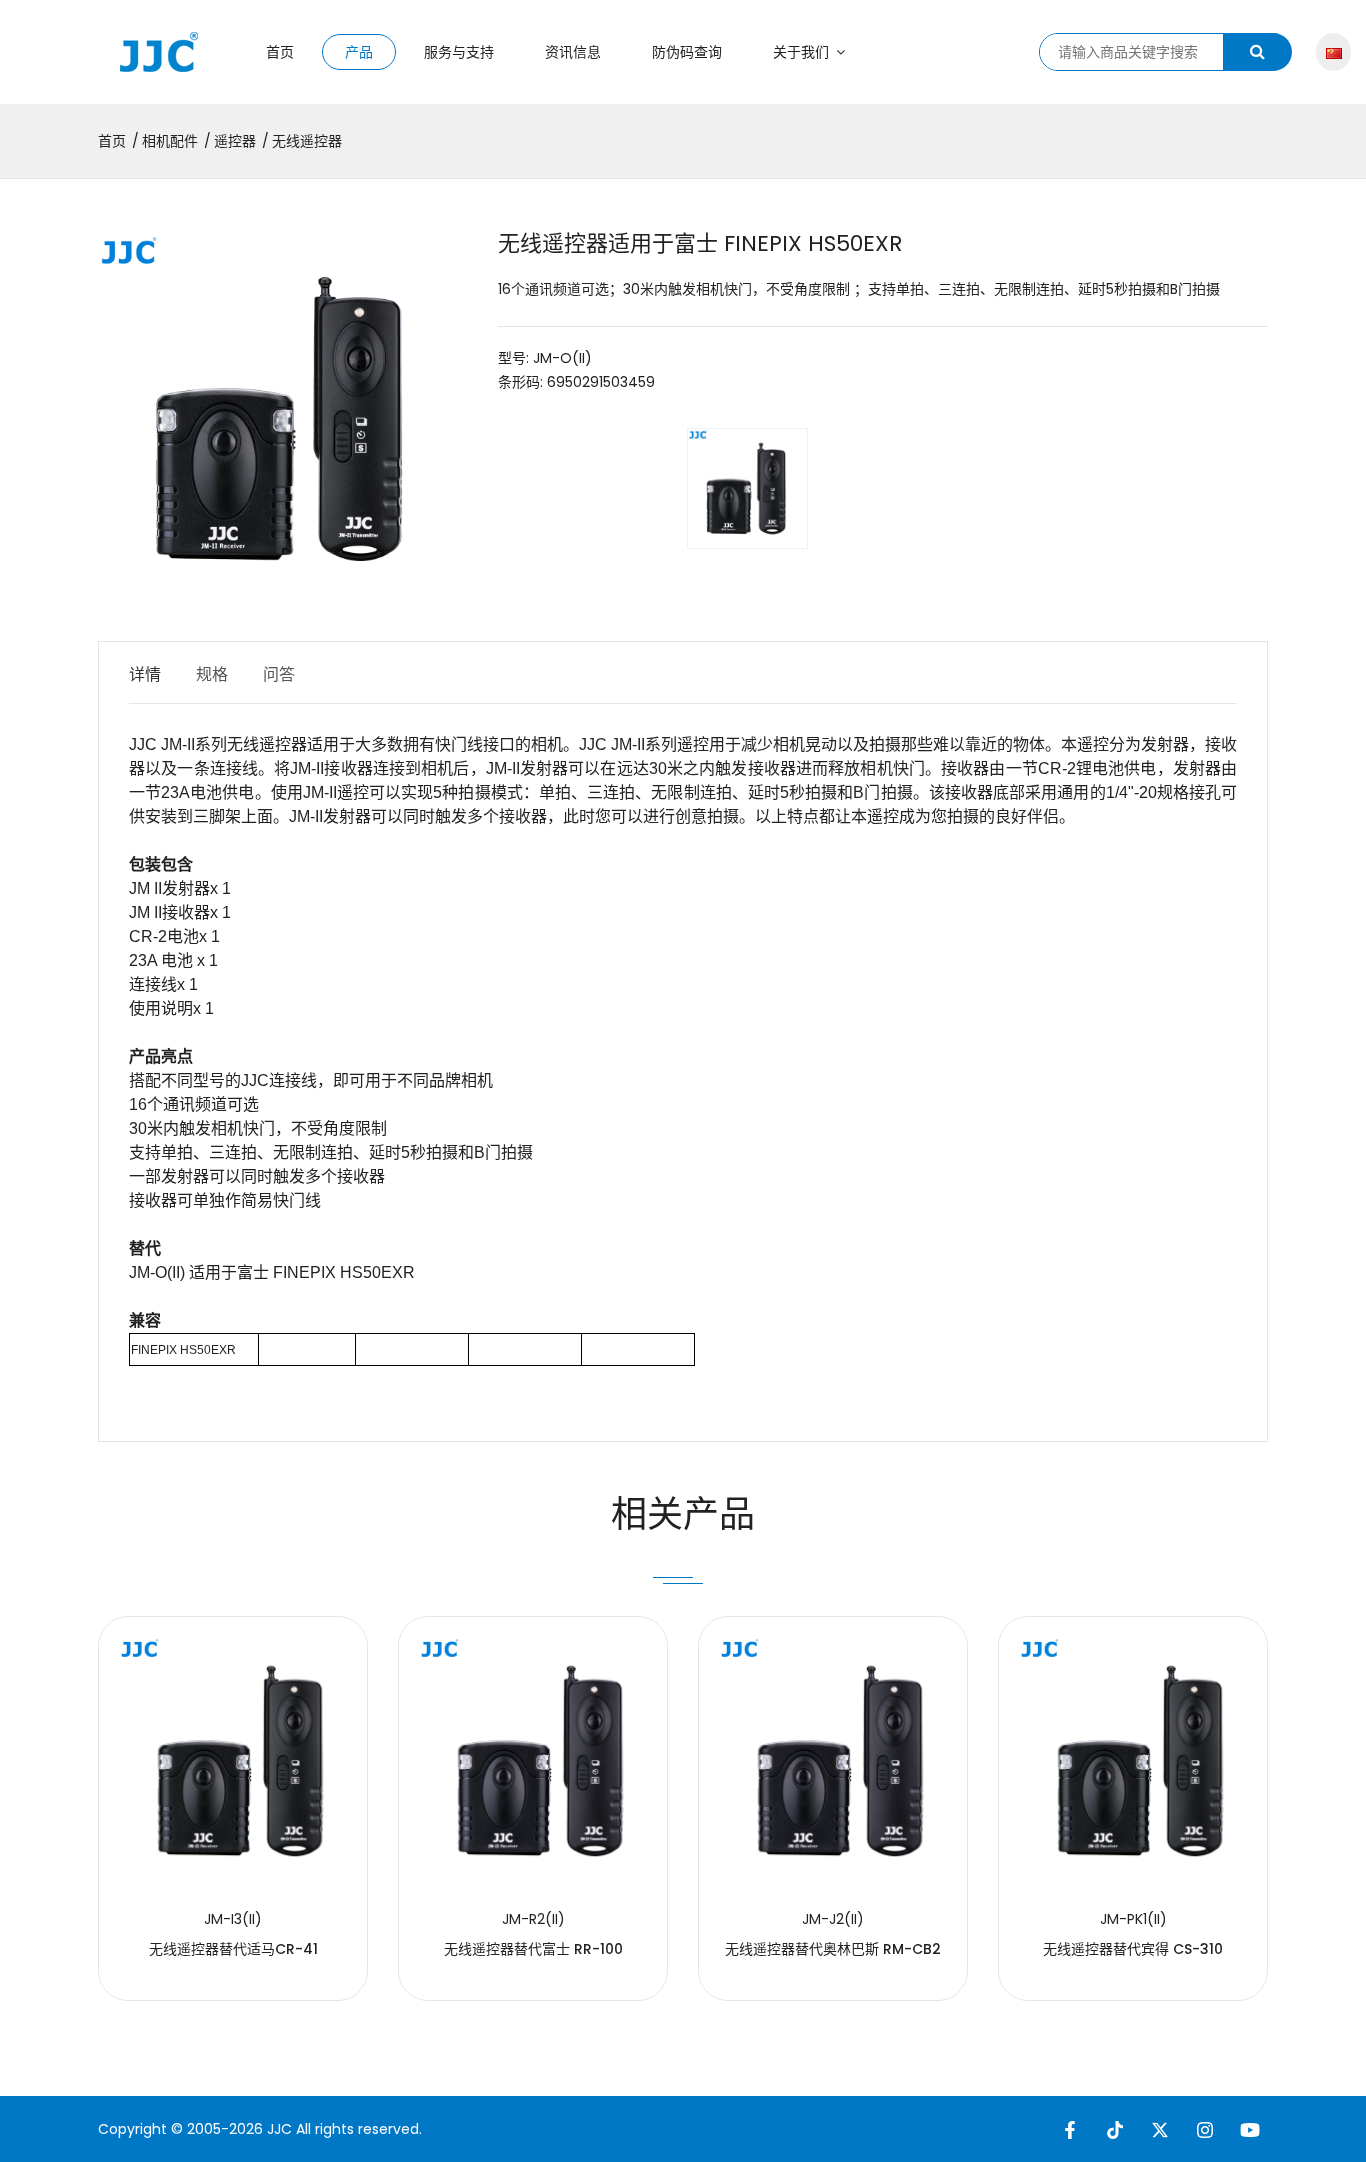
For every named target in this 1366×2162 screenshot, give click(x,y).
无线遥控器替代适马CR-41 (233, 1949)
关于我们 (803, 52)
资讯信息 (573, 52)
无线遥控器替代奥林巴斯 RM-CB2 (833, 1949)
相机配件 (170, 141)
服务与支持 (459, 52)
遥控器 (235, 141)
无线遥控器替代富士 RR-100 (533, 1949)
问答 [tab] (279, 674)
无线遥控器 (307, 141)
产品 (359, 52)
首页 (280, 52)
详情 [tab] (145, 674)
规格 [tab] (212, 674)
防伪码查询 (687, 52)
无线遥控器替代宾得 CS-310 (1133, 1949)
